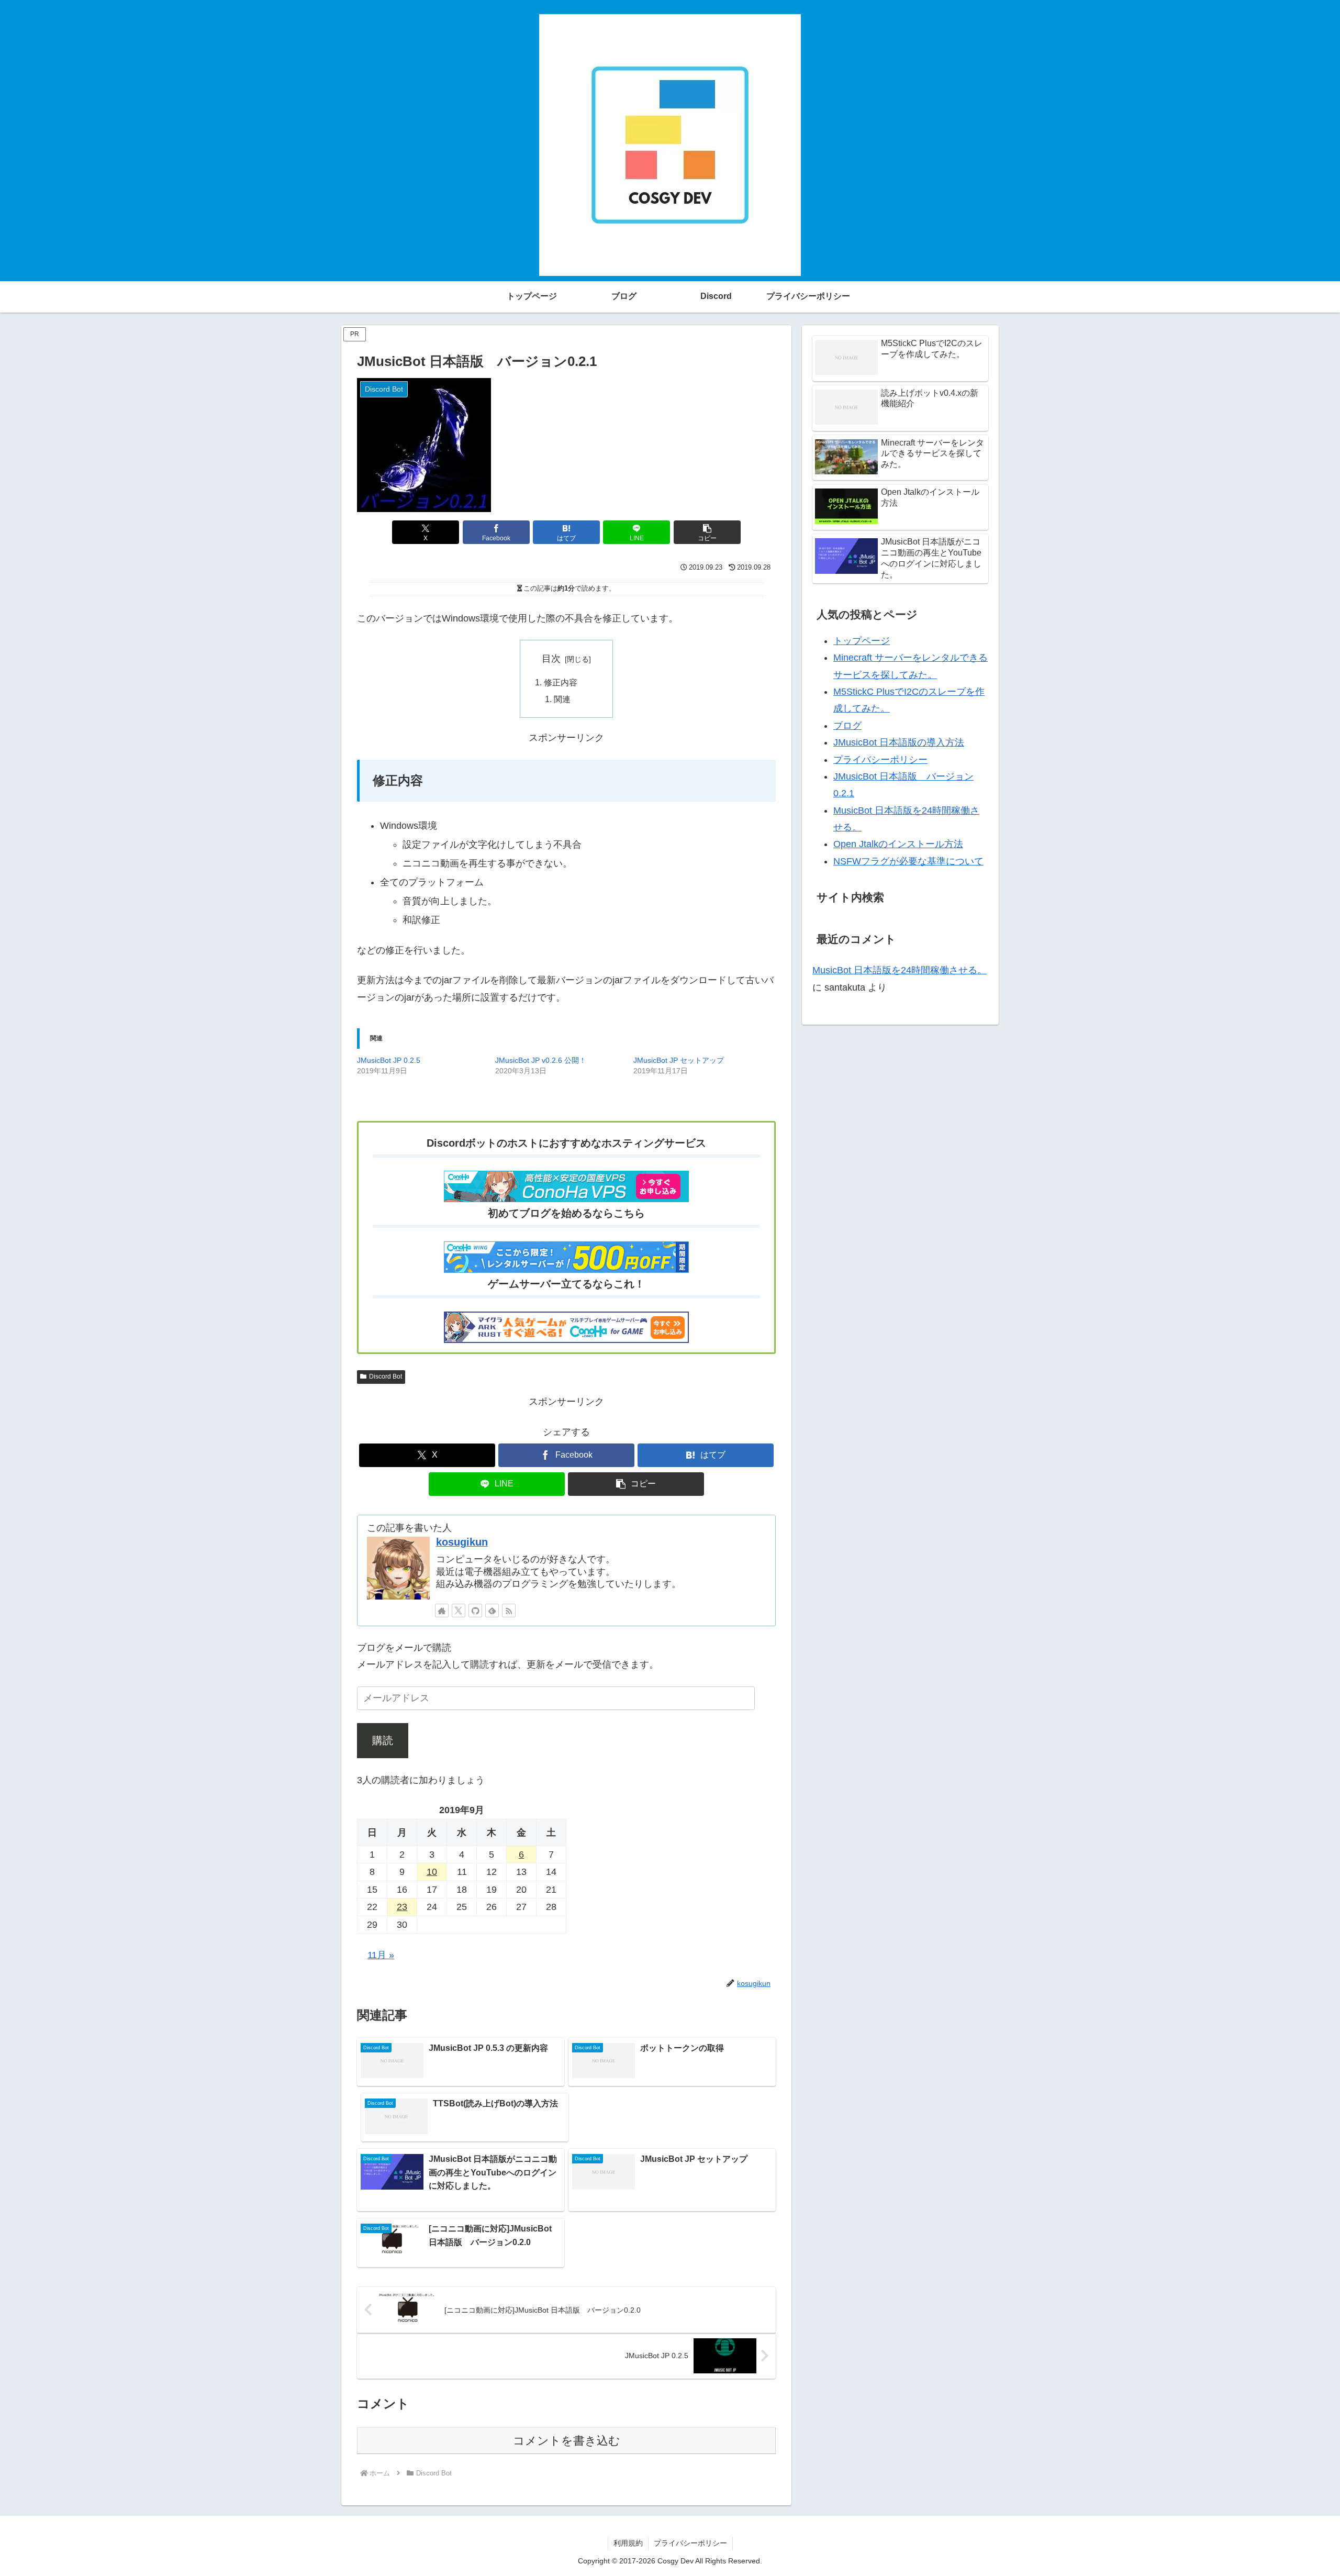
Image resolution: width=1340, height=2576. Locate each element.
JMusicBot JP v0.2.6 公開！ (541, 1060)
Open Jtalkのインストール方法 (898, 844)
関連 (562, 699)
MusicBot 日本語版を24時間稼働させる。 (900, 970)
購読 (383, 1740)
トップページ (862, 641)
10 (432, 1872)
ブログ (847, 726)
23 (402, 1907)
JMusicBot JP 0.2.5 (389, 1060)
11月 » (381, 1955)
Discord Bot (386, 1376)
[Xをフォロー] (459, 1611)
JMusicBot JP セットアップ (679, 1060)
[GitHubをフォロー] (475, 1611)
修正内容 (561, 682)
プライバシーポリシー (880, 760)
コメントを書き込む (567, 2441)
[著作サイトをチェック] (442, 1611)
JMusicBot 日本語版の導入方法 (899, 742)
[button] (707, 532)
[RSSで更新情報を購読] (509, 1611)
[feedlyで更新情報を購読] (492, 1611)
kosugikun (462, 1542)
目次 (551, 659)
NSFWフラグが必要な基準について (908, 861)
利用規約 (628, 2543)
